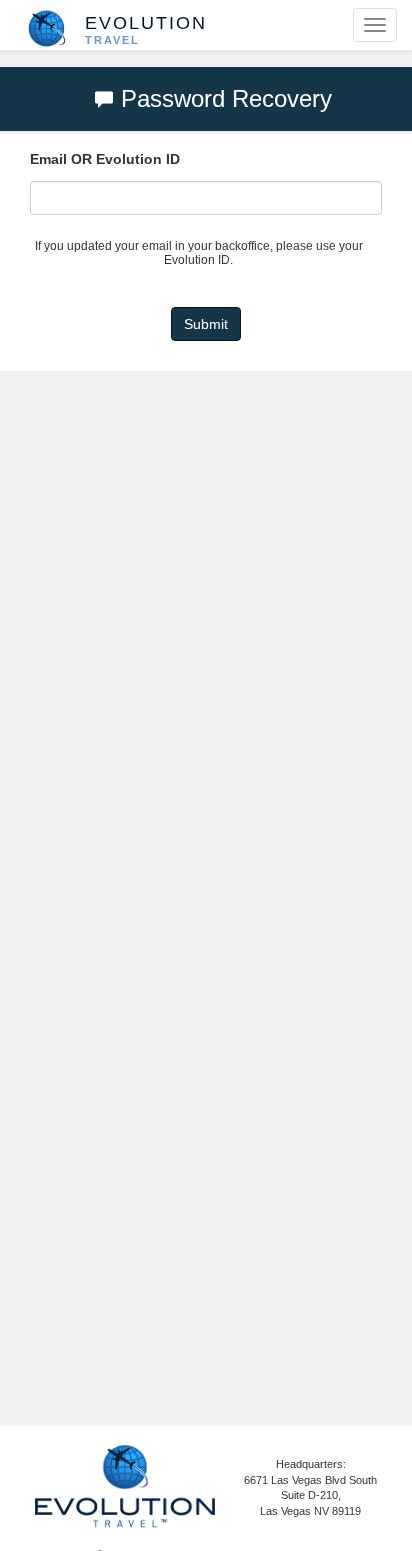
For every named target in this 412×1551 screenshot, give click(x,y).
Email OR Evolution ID (105, 159)
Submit (206, 324)
